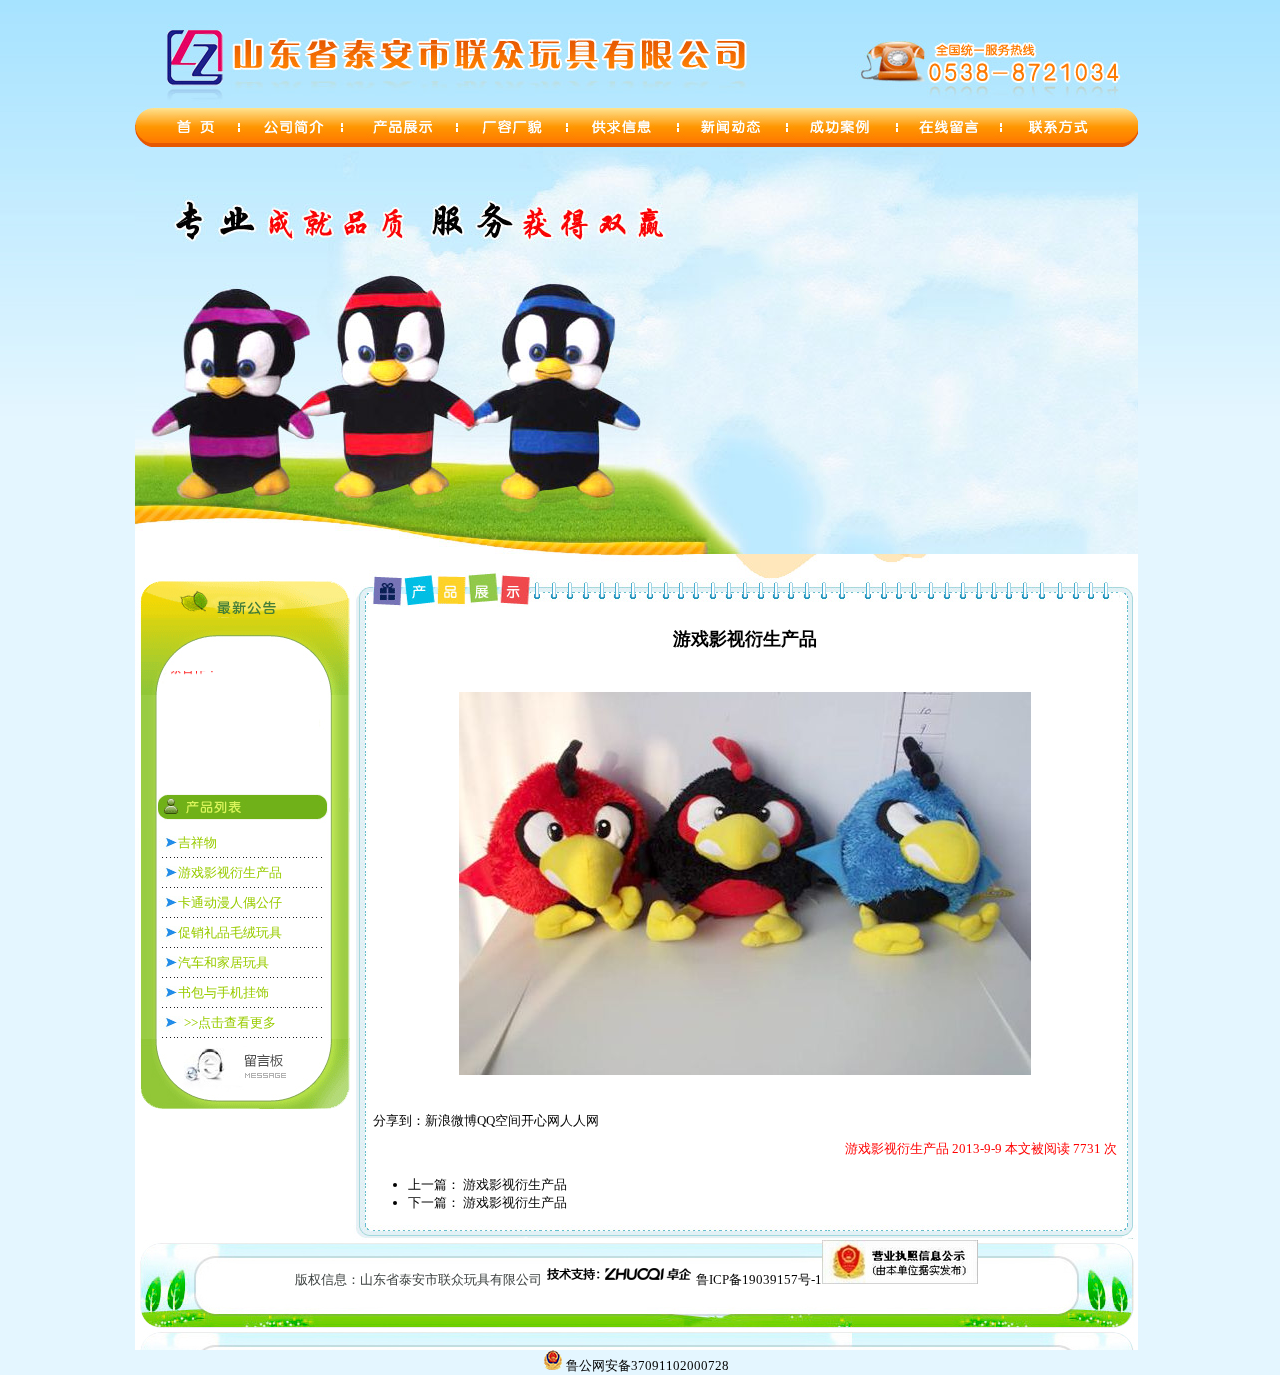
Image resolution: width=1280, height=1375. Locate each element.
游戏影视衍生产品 (513, 1184)
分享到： (399, 1120)
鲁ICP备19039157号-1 (759, 1279)
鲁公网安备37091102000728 (647, 1365)
